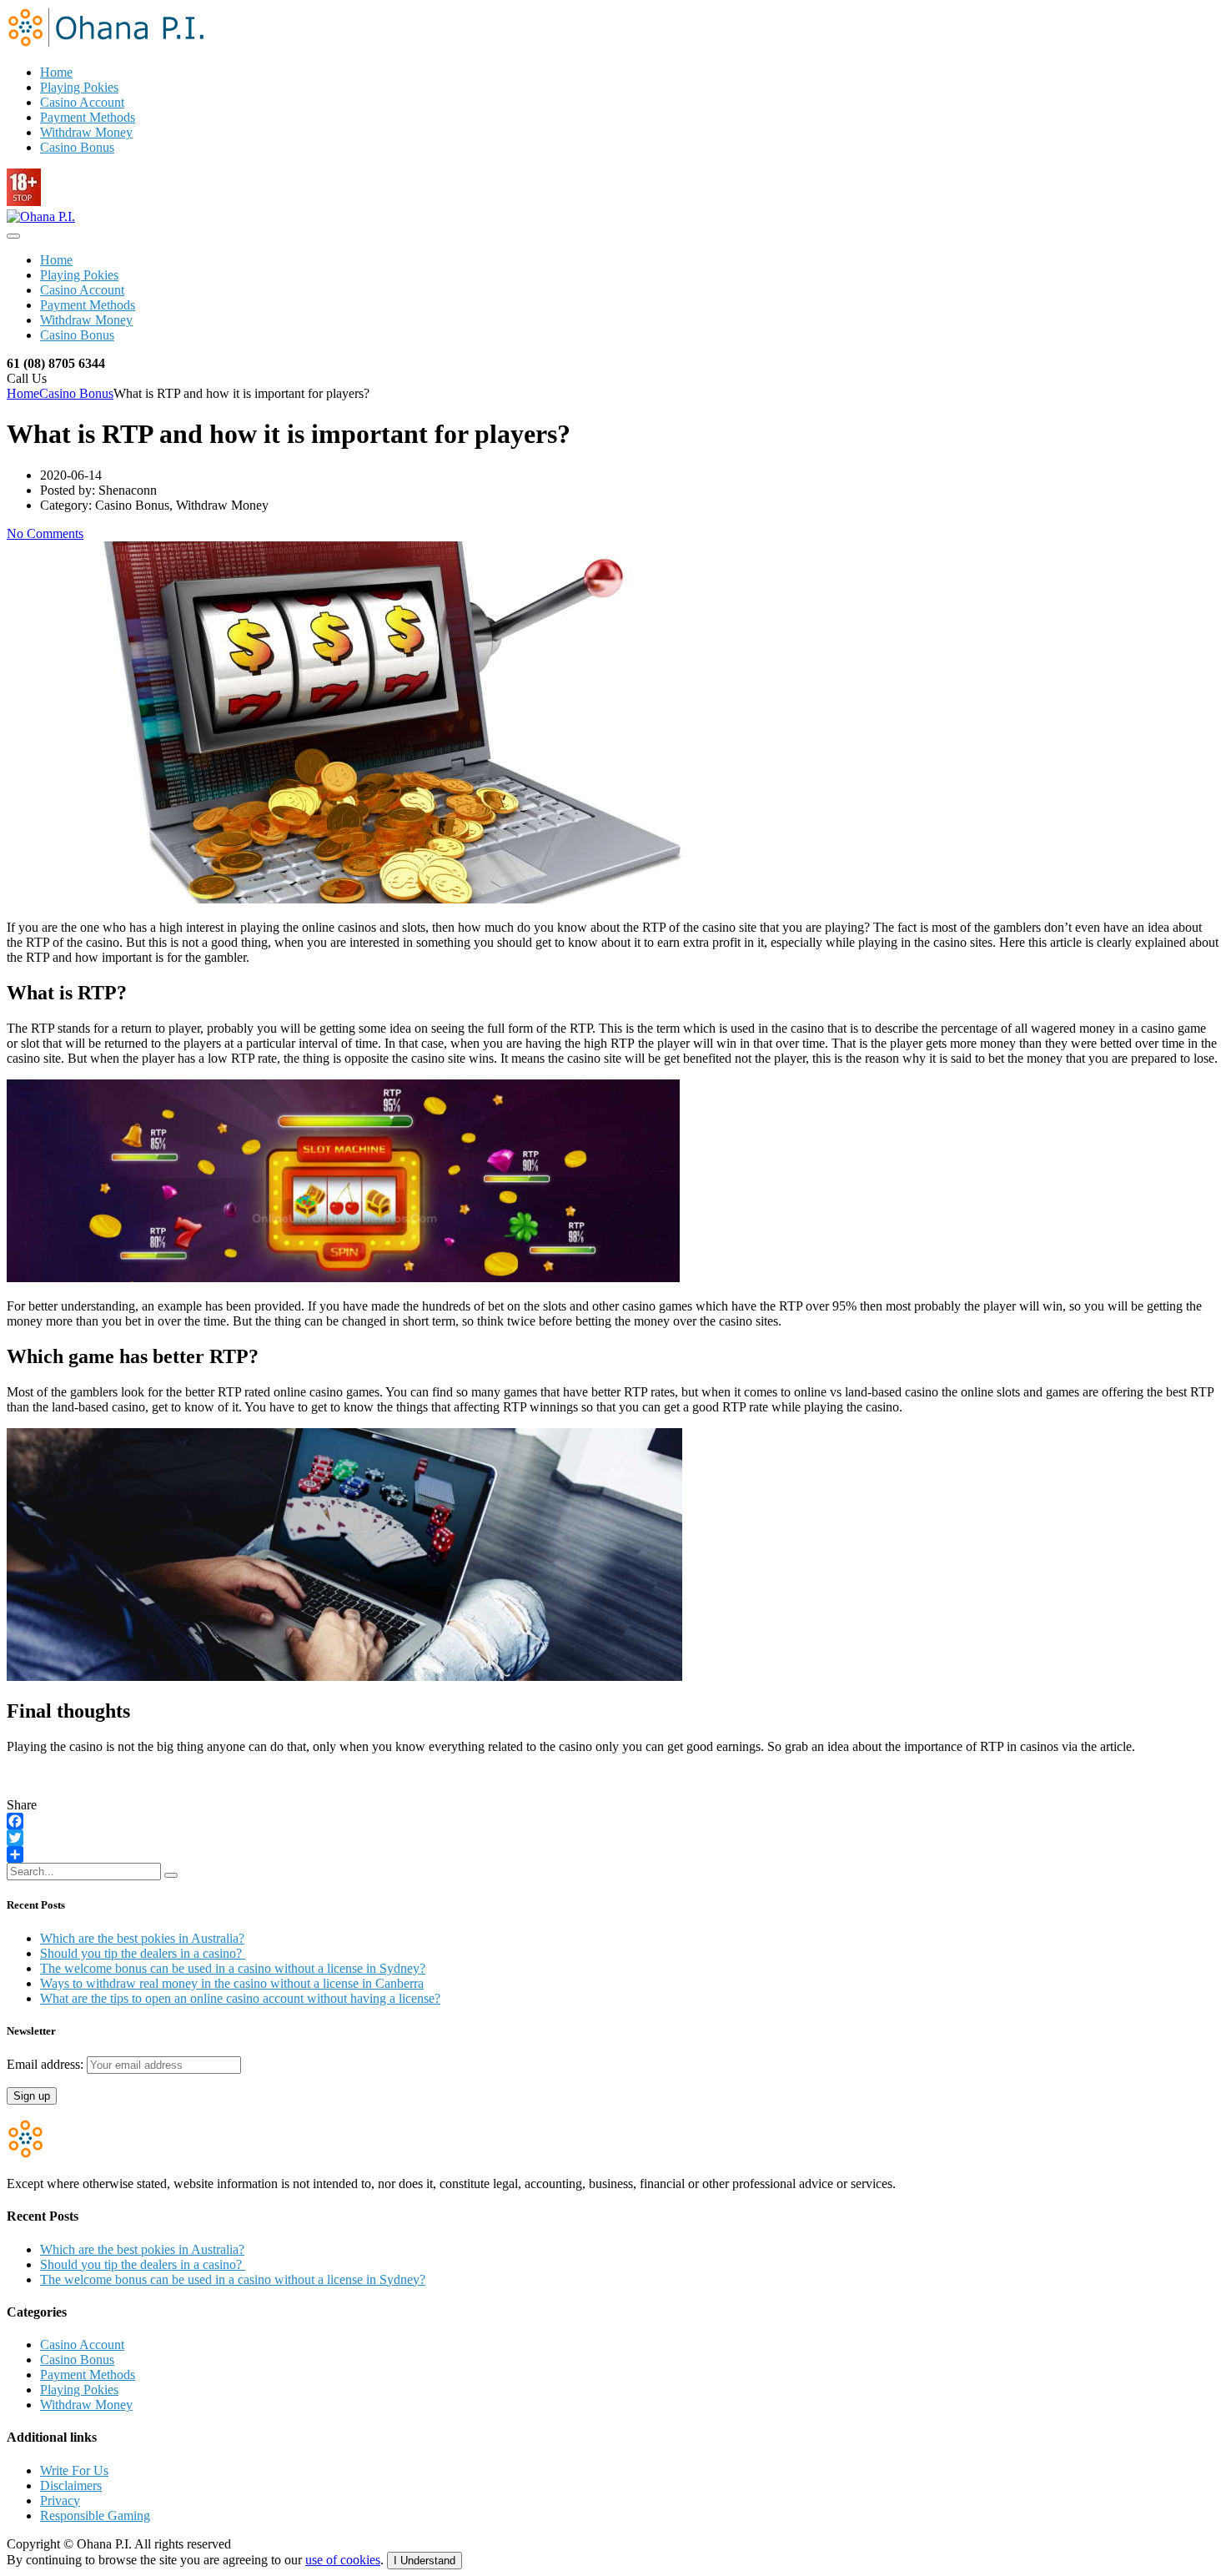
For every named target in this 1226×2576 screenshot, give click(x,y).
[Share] (613, 1854)
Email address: (47, 2064)
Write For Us (74, 2470)
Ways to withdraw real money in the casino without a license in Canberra (232, 1983)
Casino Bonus (77, 147)
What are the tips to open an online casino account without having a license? (240, 1998)
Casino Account (82, 102)
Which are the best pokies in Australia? (142, 1938)
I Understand (425, 2561)
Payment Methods (88, 117)
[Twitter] (613, 1838)
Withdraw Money (86, 132)
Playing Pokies (79, 87)
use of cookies (343, 2560)
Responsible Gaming (95, 2516)
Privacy (60, 2501)
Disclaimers (71, 2485)
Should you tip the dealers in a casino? (143, 1953)
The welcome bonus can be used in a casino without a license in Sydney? (233, 1968)
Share (22, 1805)
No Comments (45, 533)
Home (56, 72)
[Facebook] (613, 1821)
